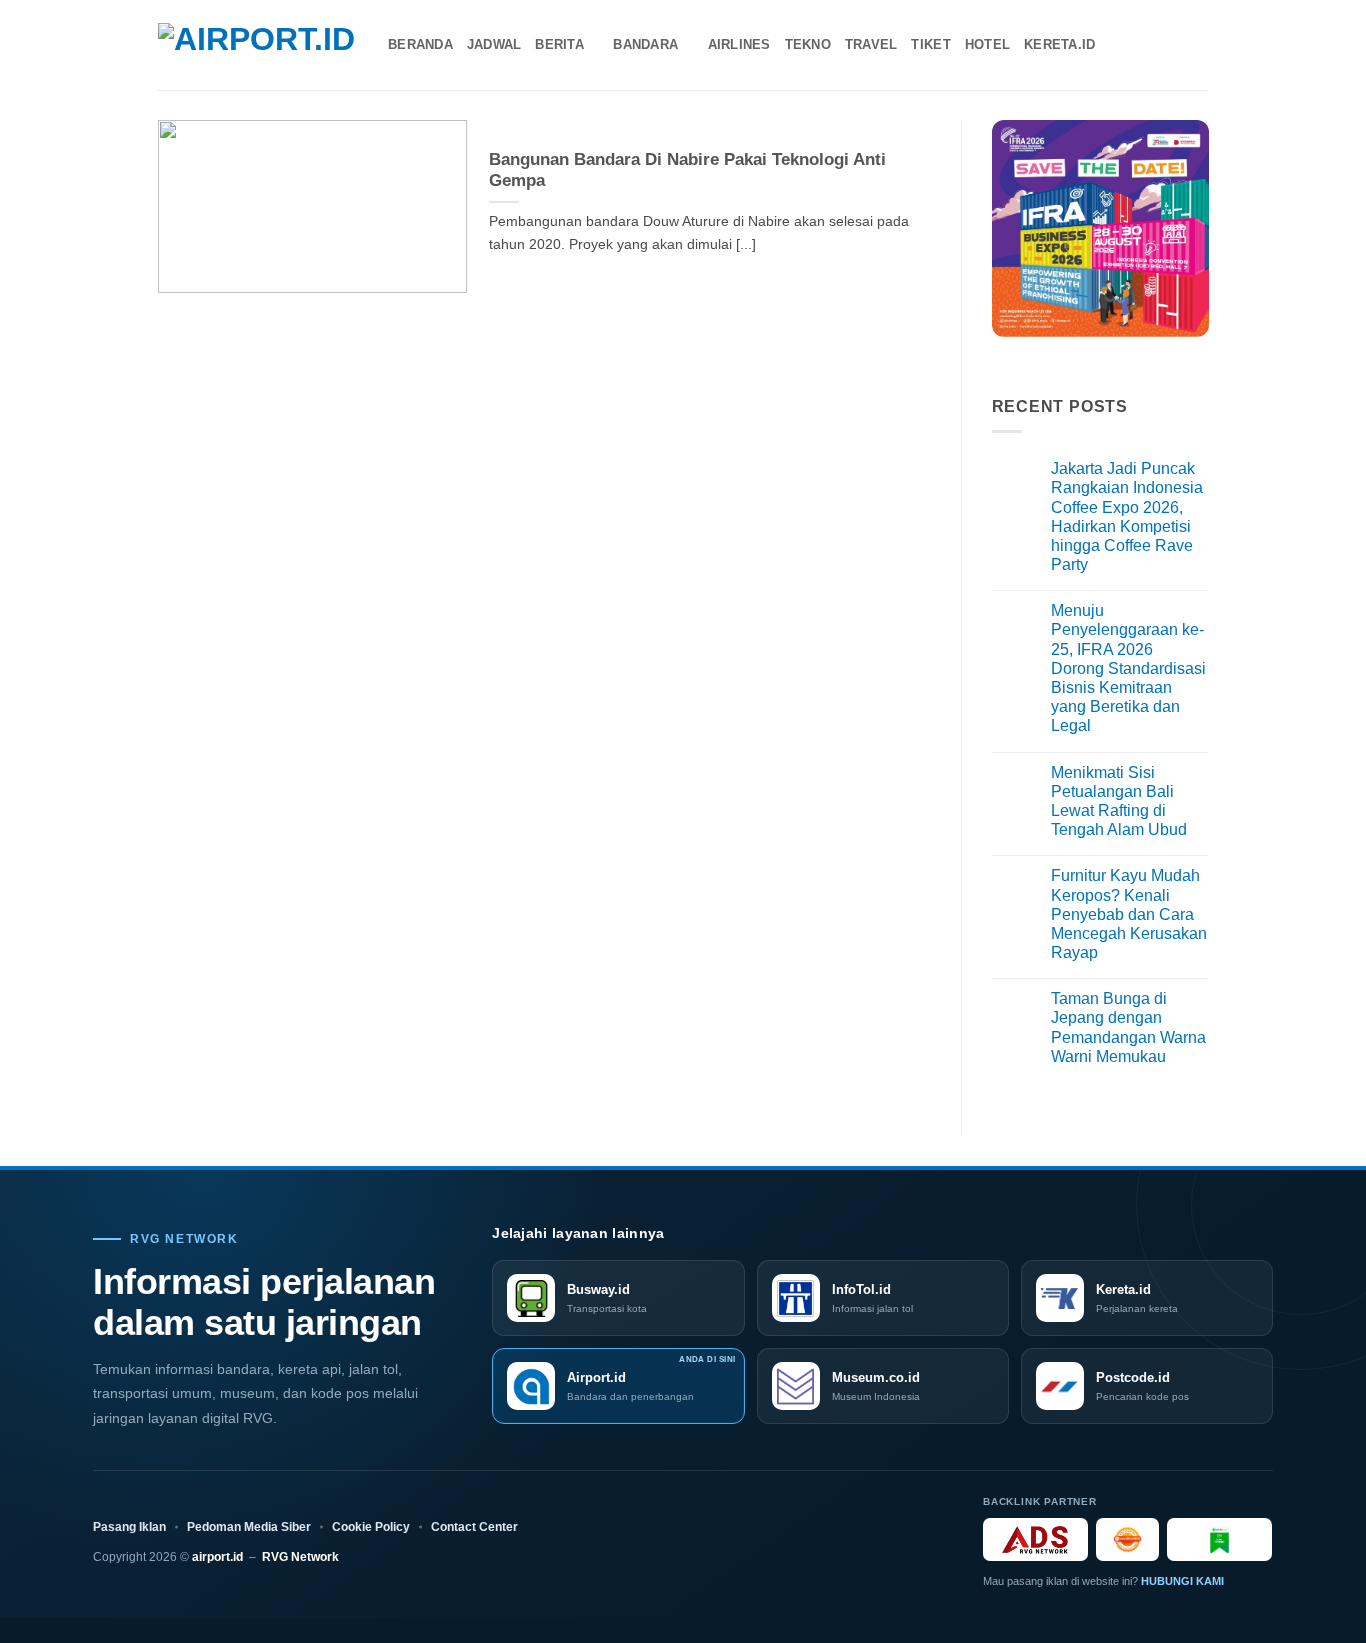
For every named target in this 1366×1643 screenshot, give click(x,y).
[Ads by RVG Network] (1035, 1539)
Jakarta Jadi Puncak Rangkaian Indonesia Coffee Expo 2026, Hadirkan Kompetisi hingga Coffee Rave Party (1127, 516)
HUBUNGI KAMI (1182, 1581)
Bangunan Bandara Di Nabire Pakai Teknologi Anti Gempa (687, 170)
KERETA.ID (1059, 44)
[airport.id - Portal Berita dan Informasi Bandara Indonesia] (258, 45)
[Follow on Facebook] (1117, 45)
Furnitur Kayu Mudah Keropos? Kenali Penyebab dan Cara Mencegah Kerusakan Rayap (1129, 914)
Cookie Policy (371, 1527)
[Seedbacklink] (1127, 1539)
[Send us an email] (1195, 45)
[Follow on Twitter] (1169, 45)
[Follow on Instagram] (1143, 45)
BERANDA (420, 44)
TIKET (930, 44)
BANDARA (645, 44)
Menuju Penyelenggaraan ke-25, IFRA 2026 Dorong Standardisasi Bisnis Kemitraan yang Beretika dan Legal (1128, 668)
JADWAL (494, 44)
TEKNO (808, 44)
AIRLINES (739, 44)
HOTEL (987, 44)
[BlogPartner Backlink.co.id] (1219, 1539)
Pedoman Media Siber (249, 1527)
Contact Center (474, 1527)
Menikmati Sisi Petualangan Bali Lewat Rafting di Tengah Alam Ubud (1119, 801)
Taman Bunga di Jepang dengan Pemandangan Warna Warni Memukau (1128, 1027)
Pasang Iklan (129, 1527)
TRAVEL (871, 44)
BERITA (559, 44)
